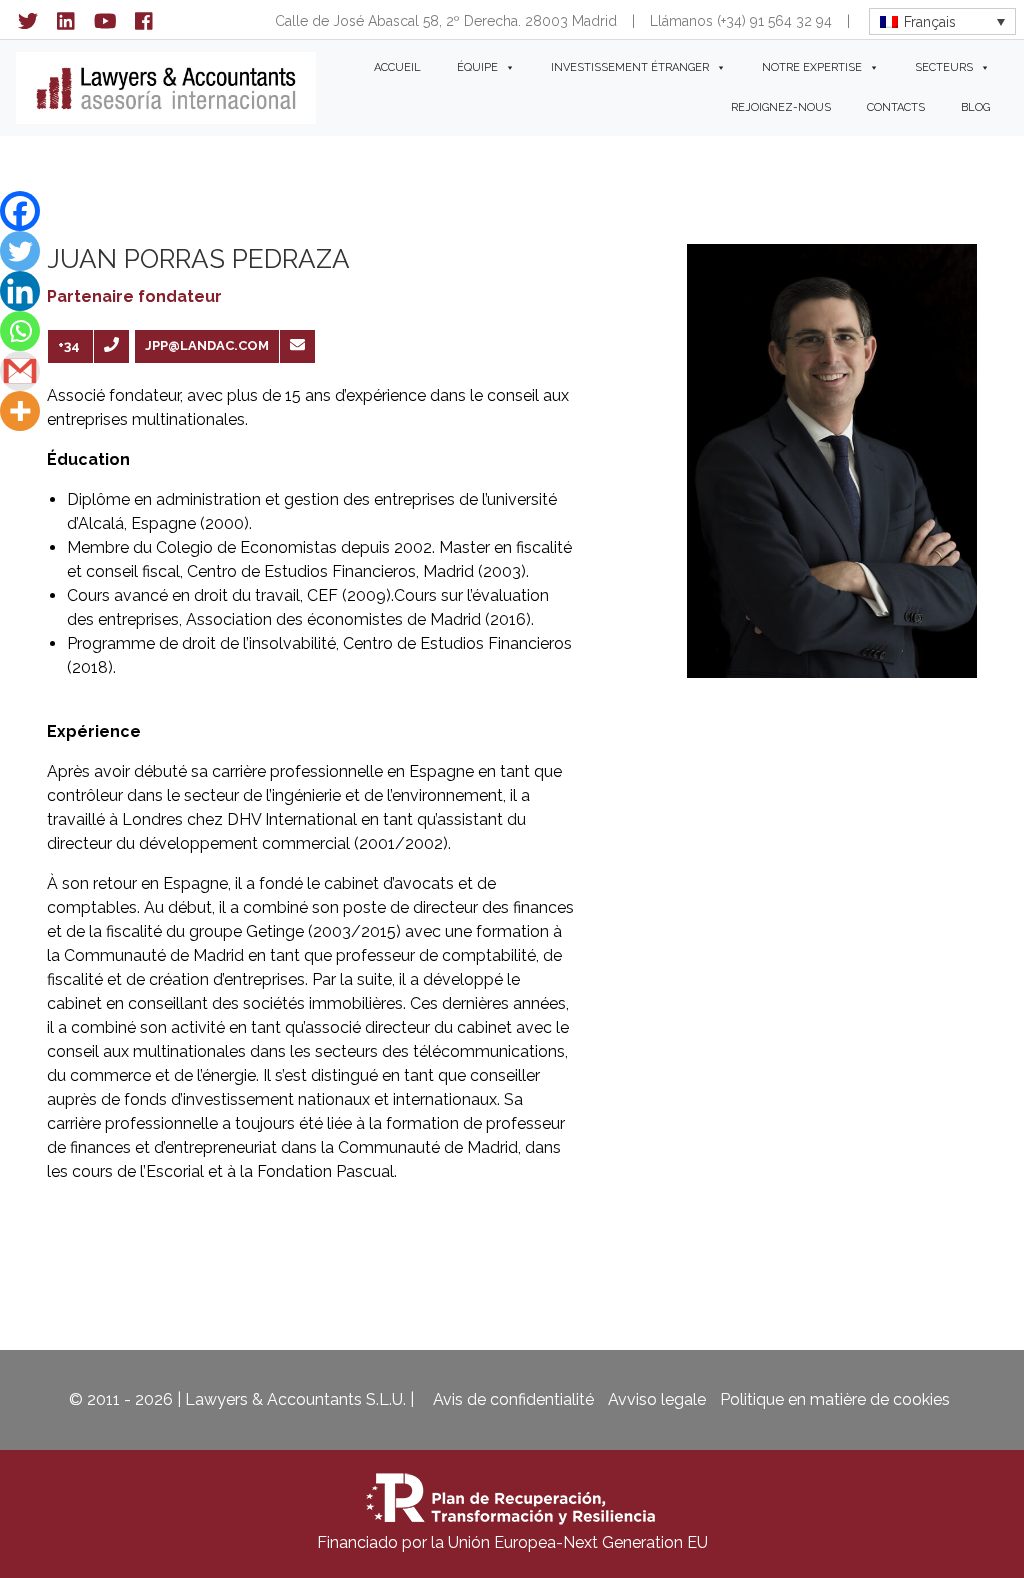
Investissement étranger (630, 67)
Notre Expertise (812, 67)
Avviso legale (657, 1399)
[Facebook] (20, 211)
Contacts (896, 107)
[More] (20, 411)
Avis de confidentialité (513, 1399)
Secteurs (944, 67)
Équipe (477, 67)
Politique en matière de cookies (835, 1399)
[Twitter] (20, 251)
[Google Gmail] (20, 371)
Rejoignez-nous (781, 107)
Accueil (397, 67)
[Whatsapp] (20, 331)
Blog (975, 107)
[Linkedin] (20, 291)
